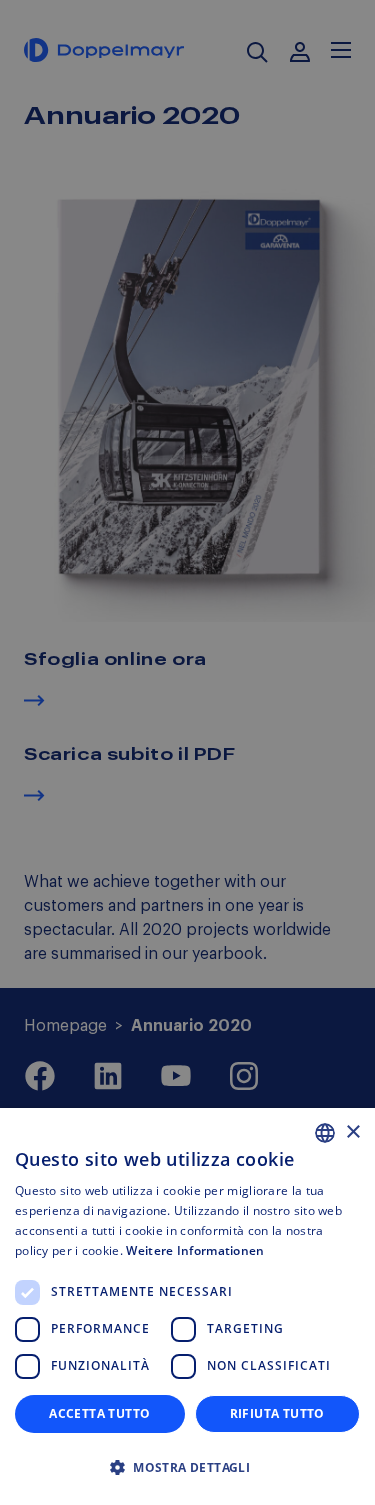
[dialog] (187, 1306)
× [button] (352, 1132)
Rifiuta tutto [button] (277, 1413)
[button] (187, 1468)
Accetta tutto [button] (99, 1413)
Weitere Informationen (195, 1250)
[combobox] (325, 1133)
